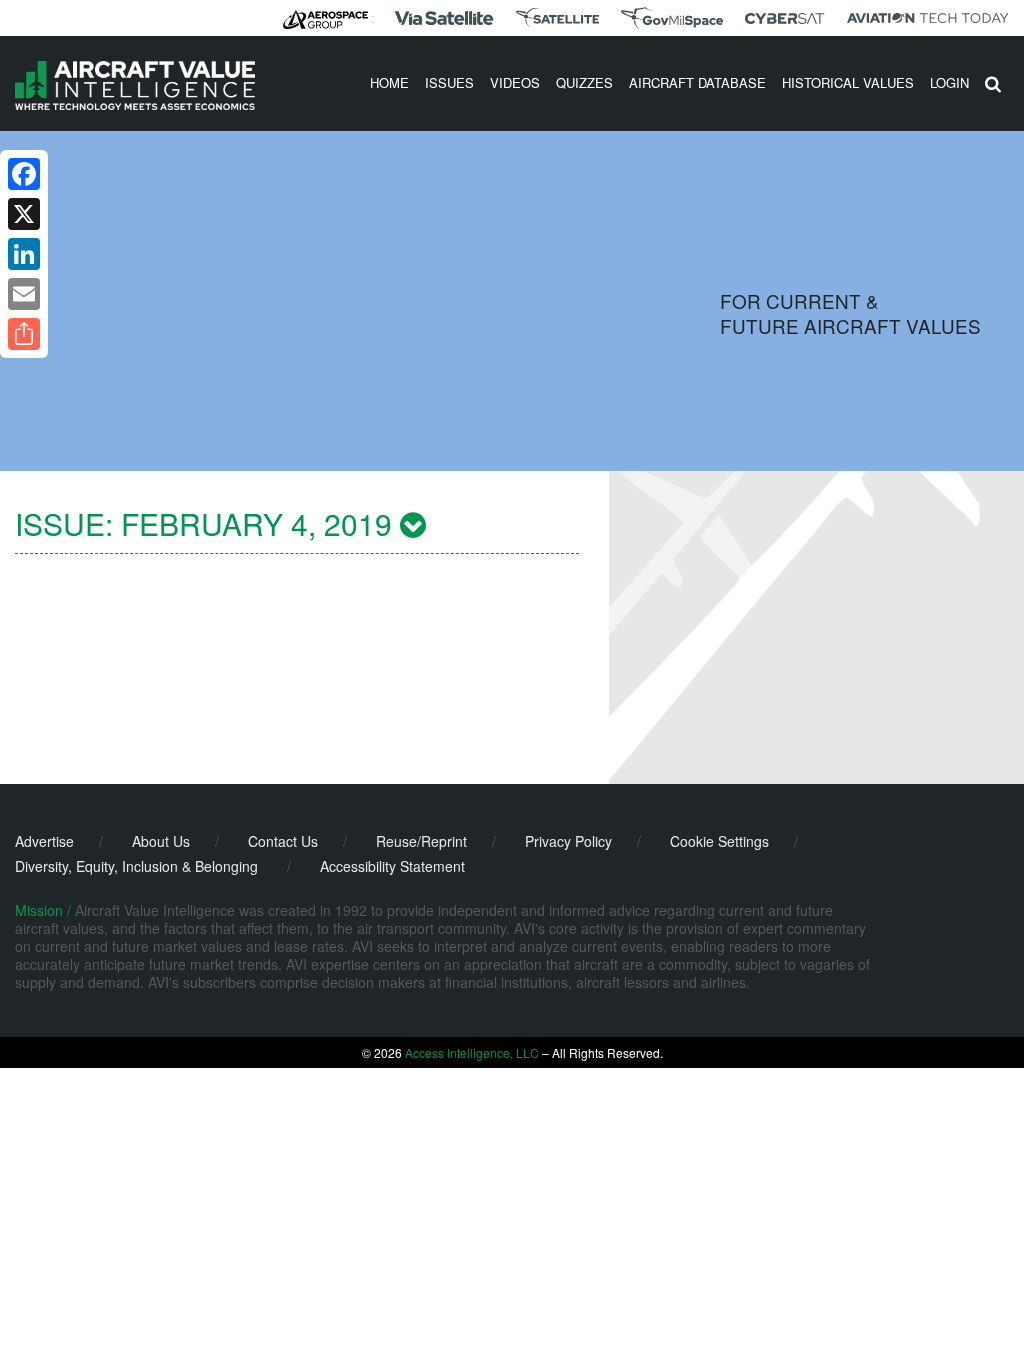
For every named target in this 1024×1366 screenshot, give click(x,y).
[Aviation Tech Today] (928, 18)
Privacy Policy (568, 841)
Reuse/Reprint (421, 841)
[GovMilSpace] (672, 18)
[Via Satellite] (444, 18)
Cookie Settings (719, 841)
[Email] (24, 294)
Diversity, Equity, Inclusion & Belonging (136, 866)
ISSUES (449, 82)
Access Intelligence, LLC (472, 1052)
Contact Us (283, 841)
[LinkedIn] (24, 254)
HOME (389, 82)
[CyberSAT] (784, 18)
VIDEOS (515, 82)
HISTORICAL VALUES (848, 82)
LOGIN (949, 82)
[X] (24, 214)
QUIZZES (584, 82)
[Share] (24, 334)
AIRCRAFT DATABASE (697, 82)
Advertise (44, 841)
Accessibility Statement (392, 866)
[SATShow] (557, 18)
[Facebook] (24, 174)
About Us (161, 841)
